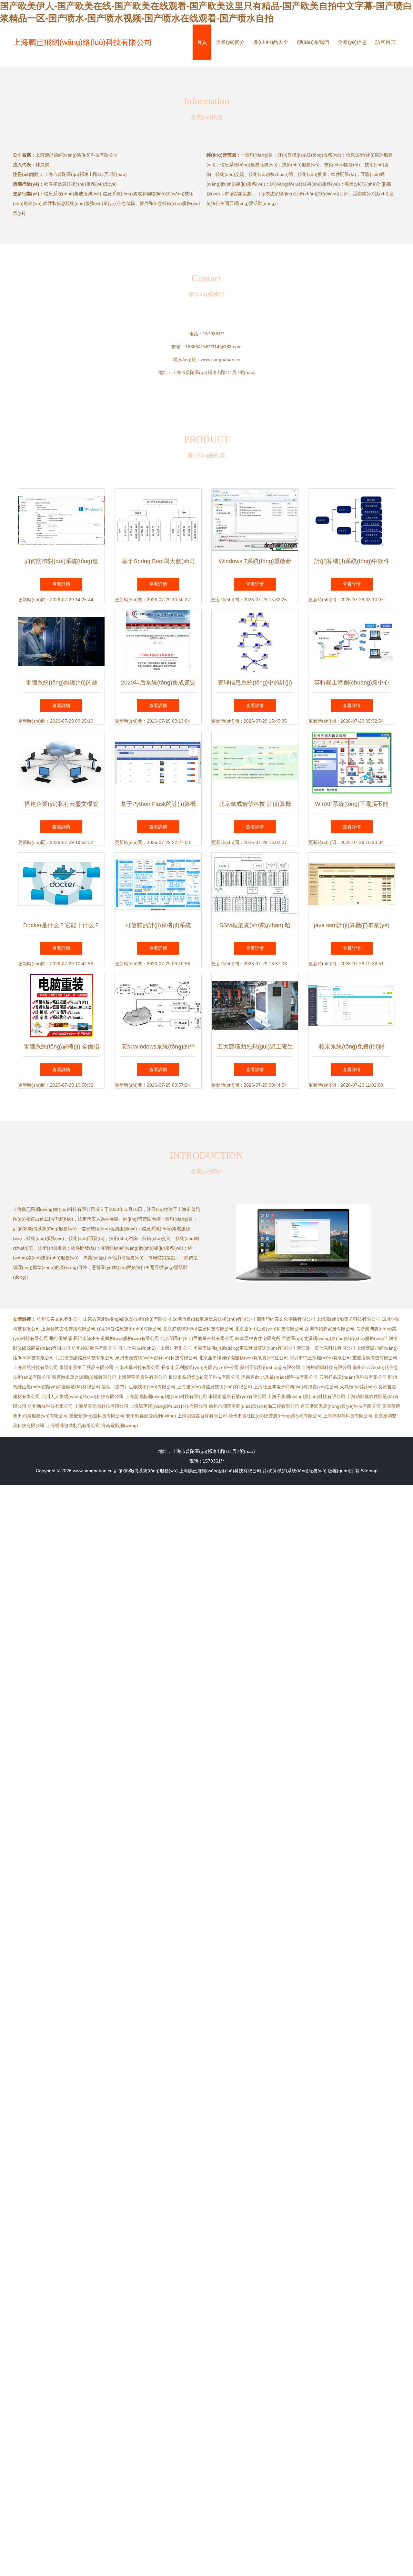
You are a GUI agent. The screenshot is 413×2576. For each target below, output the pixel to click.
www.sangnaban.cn (221, 360)
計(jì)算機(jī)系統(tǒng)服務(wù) (146, 1471)
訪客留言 (386, 42)
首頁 (202, 42)
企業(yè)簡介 (230, 42)
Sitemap (369, 1471)
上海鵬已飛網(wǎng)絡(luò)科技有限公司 (82, 42)
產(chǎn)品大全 (271, 42)
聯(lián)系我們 (313, 42)
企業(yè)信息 (352, 42)
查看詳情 (61, 584)
